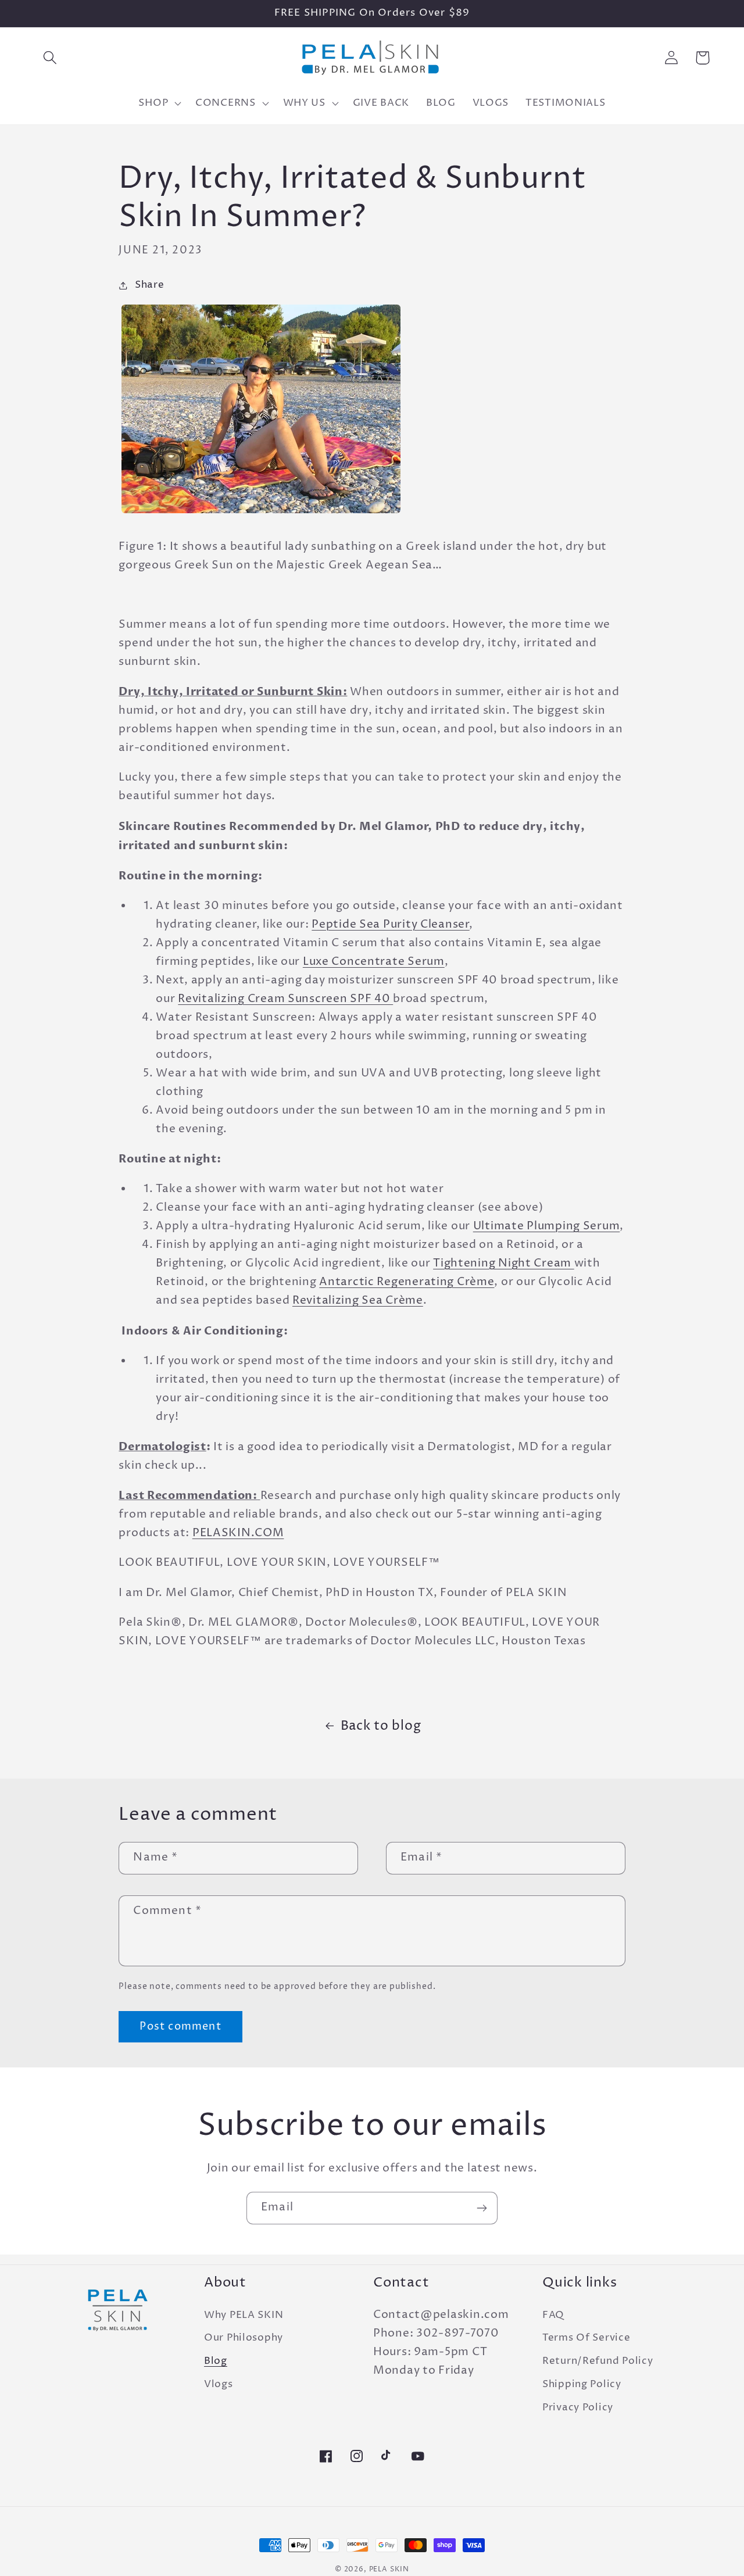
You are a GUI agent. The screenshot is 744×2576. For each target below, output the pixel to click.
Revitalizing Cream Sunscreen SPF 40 (285, 999)
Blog (216, 2361)
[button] (50, 58)
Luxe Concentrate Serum (374, 962)
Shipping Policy (582, 2384)
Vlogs (219, 2384)
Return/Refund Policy (598, 2361)
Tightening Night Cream (504, 1263)
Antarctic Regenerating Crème (407, 1282)
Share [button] (149, 285)
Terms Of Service (586, 2338)
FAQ (553, 2315)
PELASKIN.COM (238, 1533)
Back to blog (381, 1726)
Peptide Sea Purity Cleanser (390, 924)
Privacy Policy (578, 2408)
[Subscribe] (482, 2208)
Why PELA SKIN (244, 2315)
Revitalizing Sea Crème (358, 1300)
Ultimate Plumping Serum (547, 1226)
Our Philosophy (244, 2338)
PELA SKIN (389, 2569)
